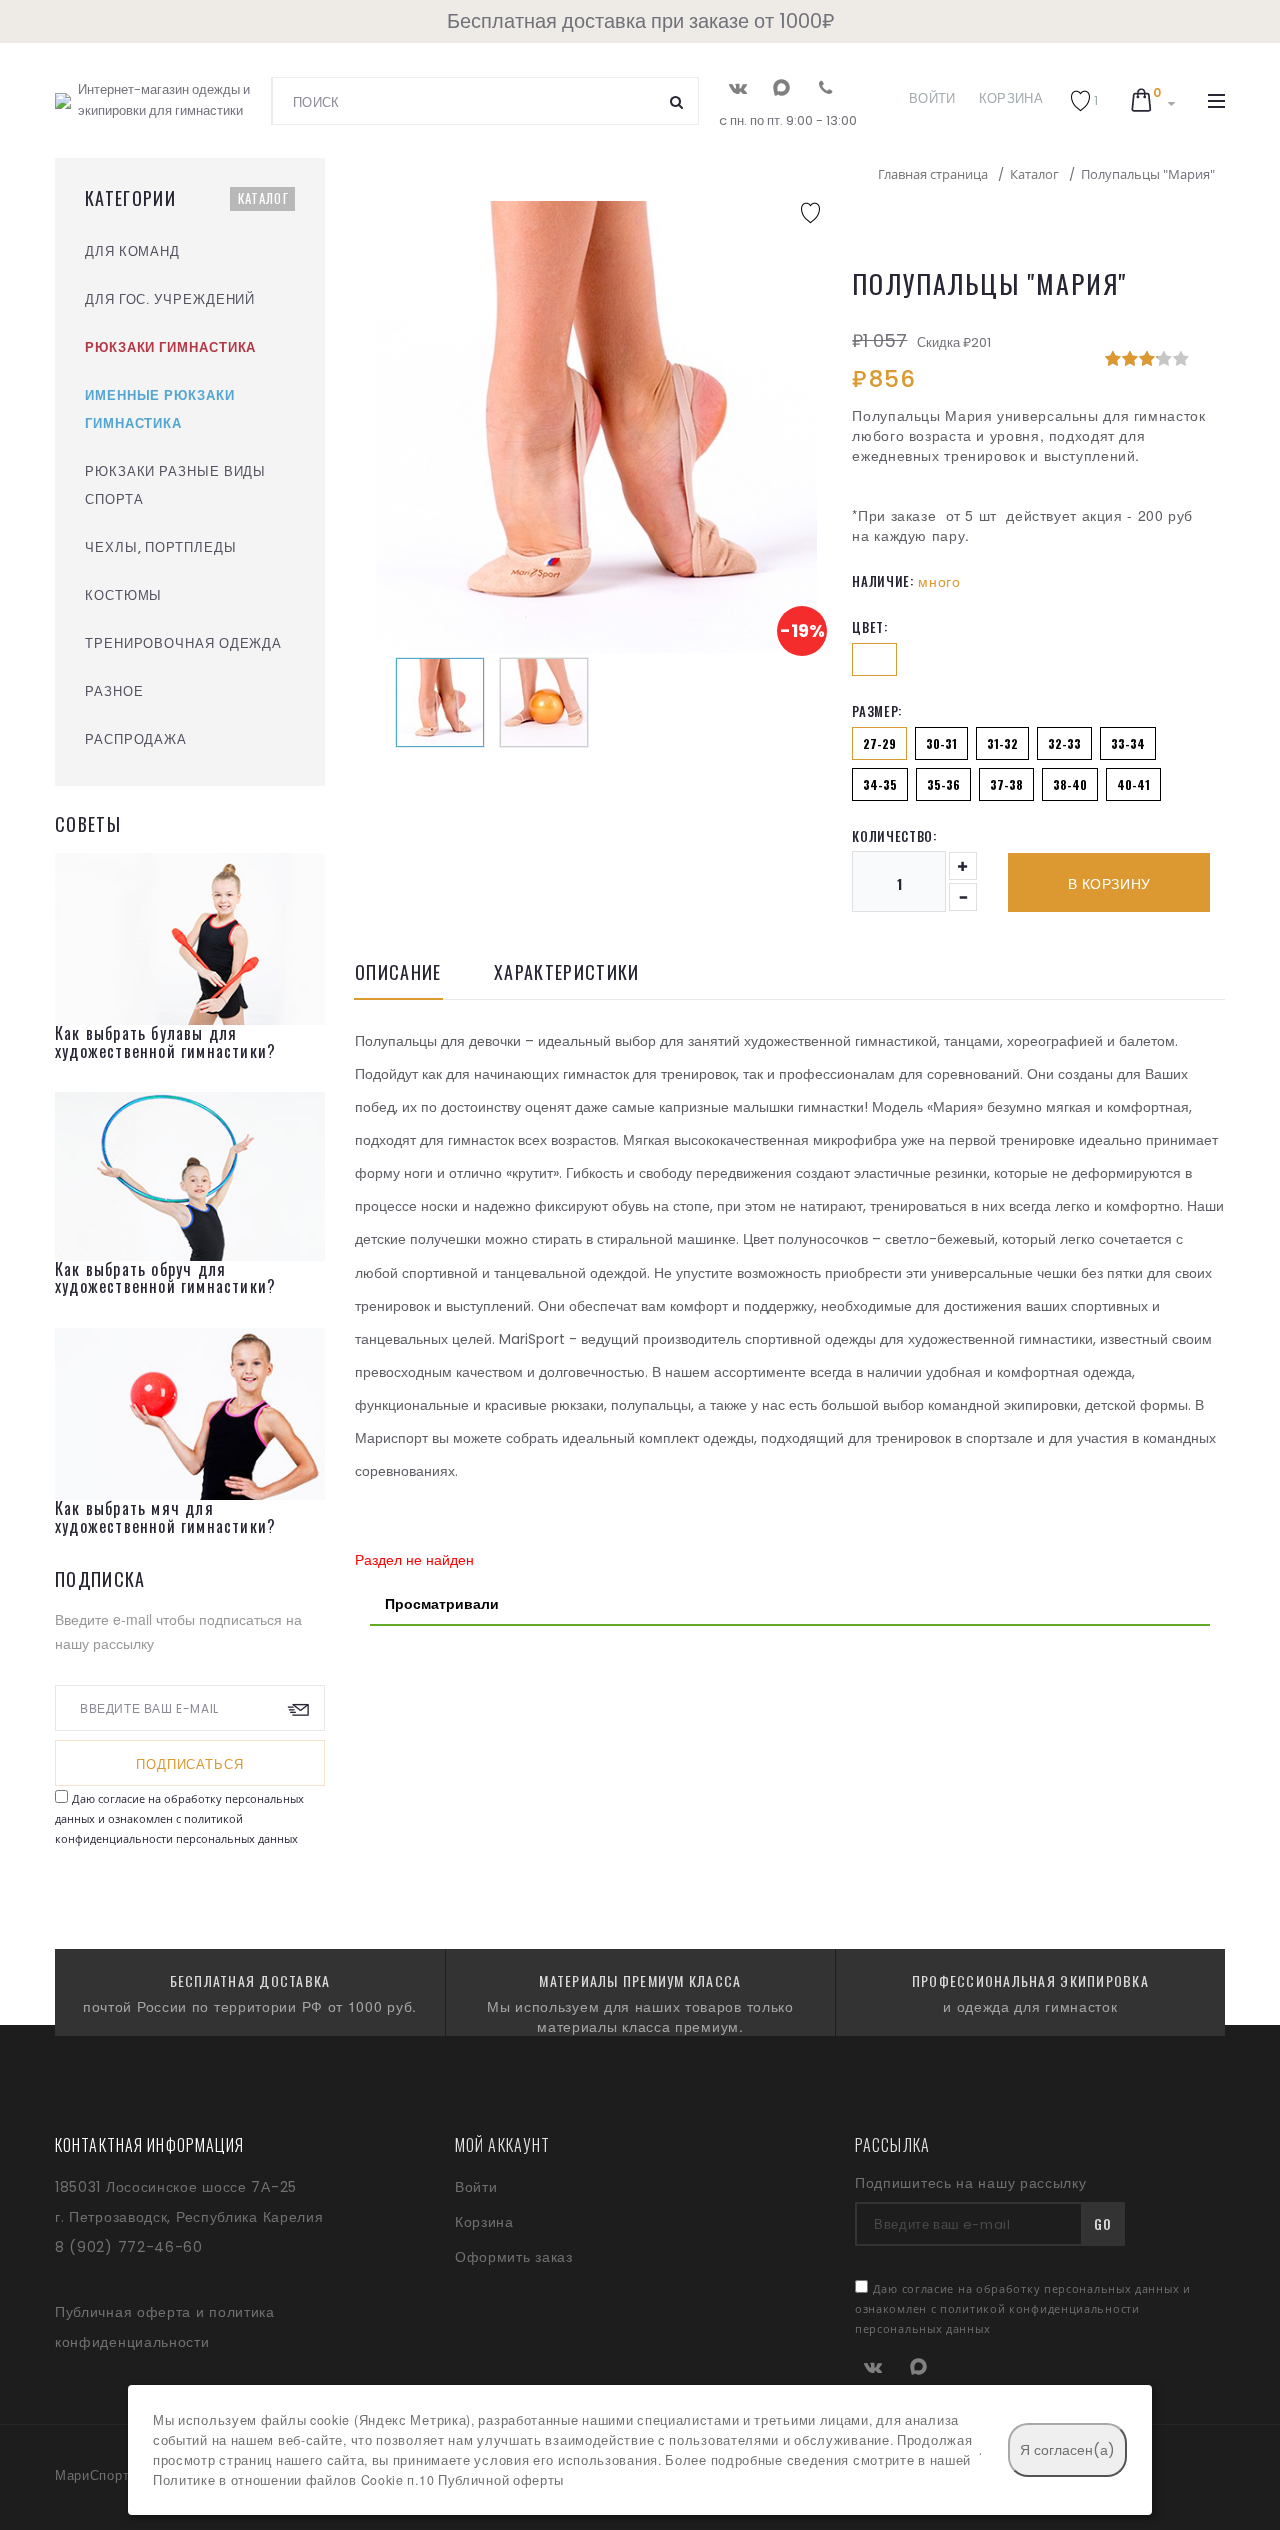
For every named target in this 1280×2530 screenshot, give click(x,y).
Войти (932, 98)
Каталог (263, 198)
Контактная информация (150, 2145)
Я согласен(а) (1067, 2450)
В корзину (1109, 884)
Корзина (1011, 98)
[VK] (737, 87)
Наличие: (882, 581)
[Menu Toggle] (1216, 101)
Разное (114, 691)
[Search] (677, 101)
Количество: (894, 836)
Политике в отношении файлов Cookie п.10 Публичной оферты (358, 2480)
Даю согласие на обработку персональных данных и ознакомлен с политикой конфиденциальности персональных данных (179, 1818)
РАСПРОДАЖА (136, 739)
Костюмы (123, 595)
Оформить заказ (514, 2257)
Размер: (877, 711)
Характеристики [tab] (567, 974)
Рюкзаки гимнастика (170, 347)
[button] (1084, 100)
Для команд (132, 251)
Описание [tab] (398, 974)
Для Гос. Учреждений (170, 299)
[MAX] (781, 87)
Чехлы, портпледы (161, 547)
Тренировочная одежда (183, 643)
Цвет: (869, 627)
